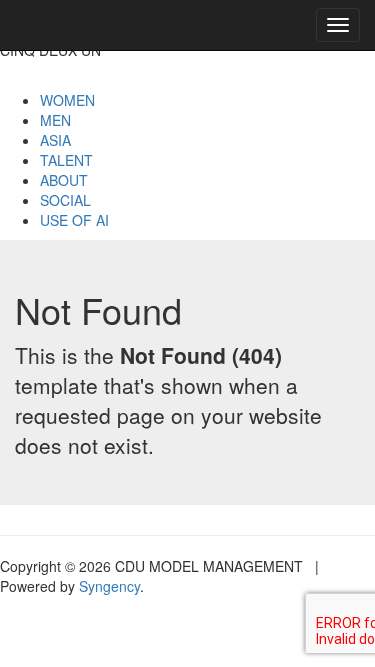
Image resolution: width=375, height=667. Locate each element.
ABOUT (64, 180)
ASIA (55, 140)
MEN (55, 120)
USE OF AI (74, 220)
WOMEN (67, 100)
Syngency (109, 586)
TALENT (66, 160)
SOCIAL (65, 200)
